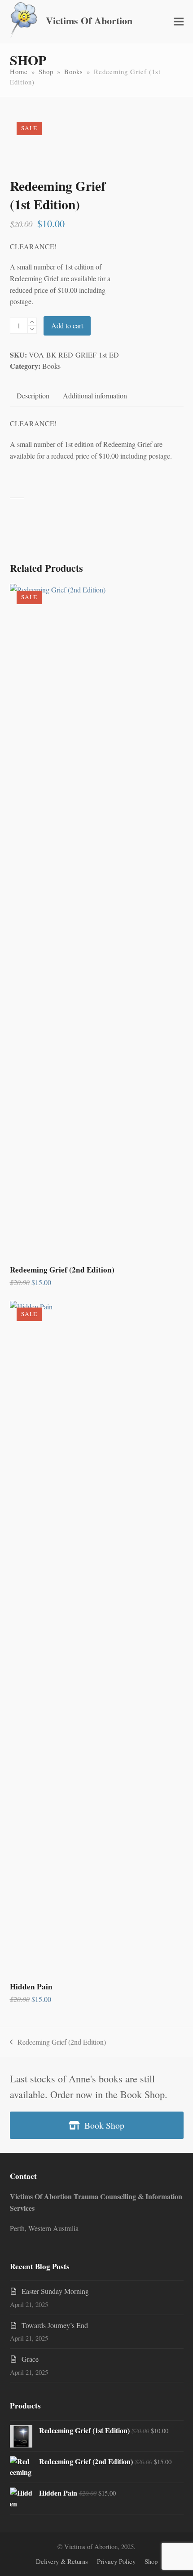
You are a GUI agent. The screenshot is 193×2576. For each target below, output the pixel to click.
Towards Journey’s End (55, 2325)
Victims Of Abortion (89, 20)
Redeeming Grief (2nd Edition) (58, 2042)
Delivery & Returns (62, 2561)
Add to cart (67, 325)
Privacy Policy (116, 2561)
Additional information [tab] (95, 395)
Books (51, 366)
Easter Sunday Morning (55, 2291)
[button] (179, 22)
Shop (151, 2561)
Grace (30, 2359)
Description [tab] (33, 395)
